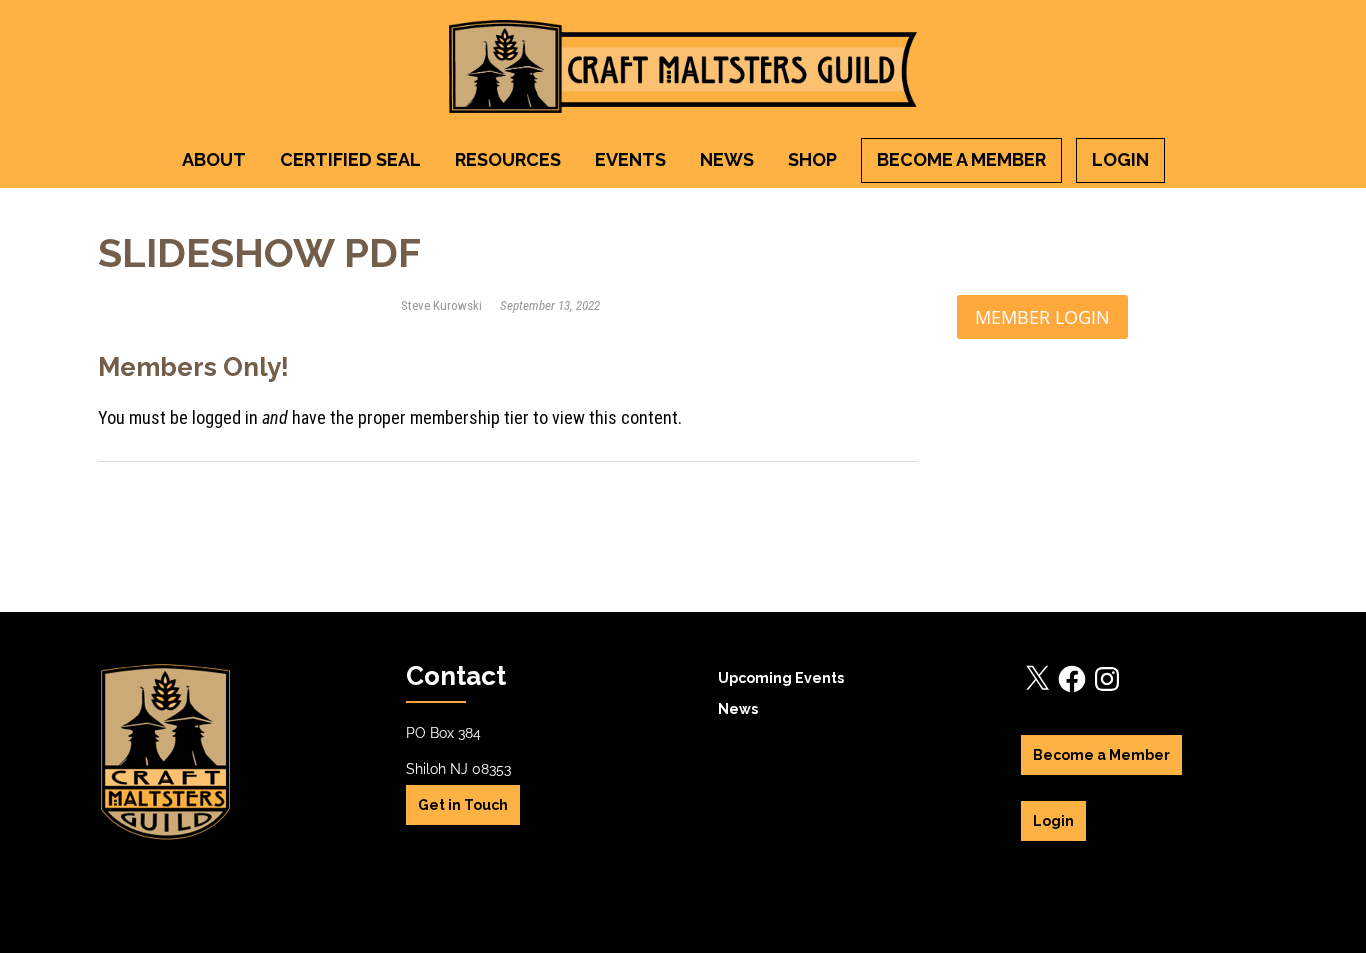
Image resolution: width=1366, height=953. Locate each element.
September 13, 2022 (550, 305)
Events (630, 159)
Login (1120, 159)
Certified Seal (350, 159)
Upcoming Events (781, 678)
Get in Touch (463, 805)
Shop (812, 159)
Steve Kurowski (443, 305)
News (727, 159)
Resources (508, 159)
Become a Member (961, 159)
